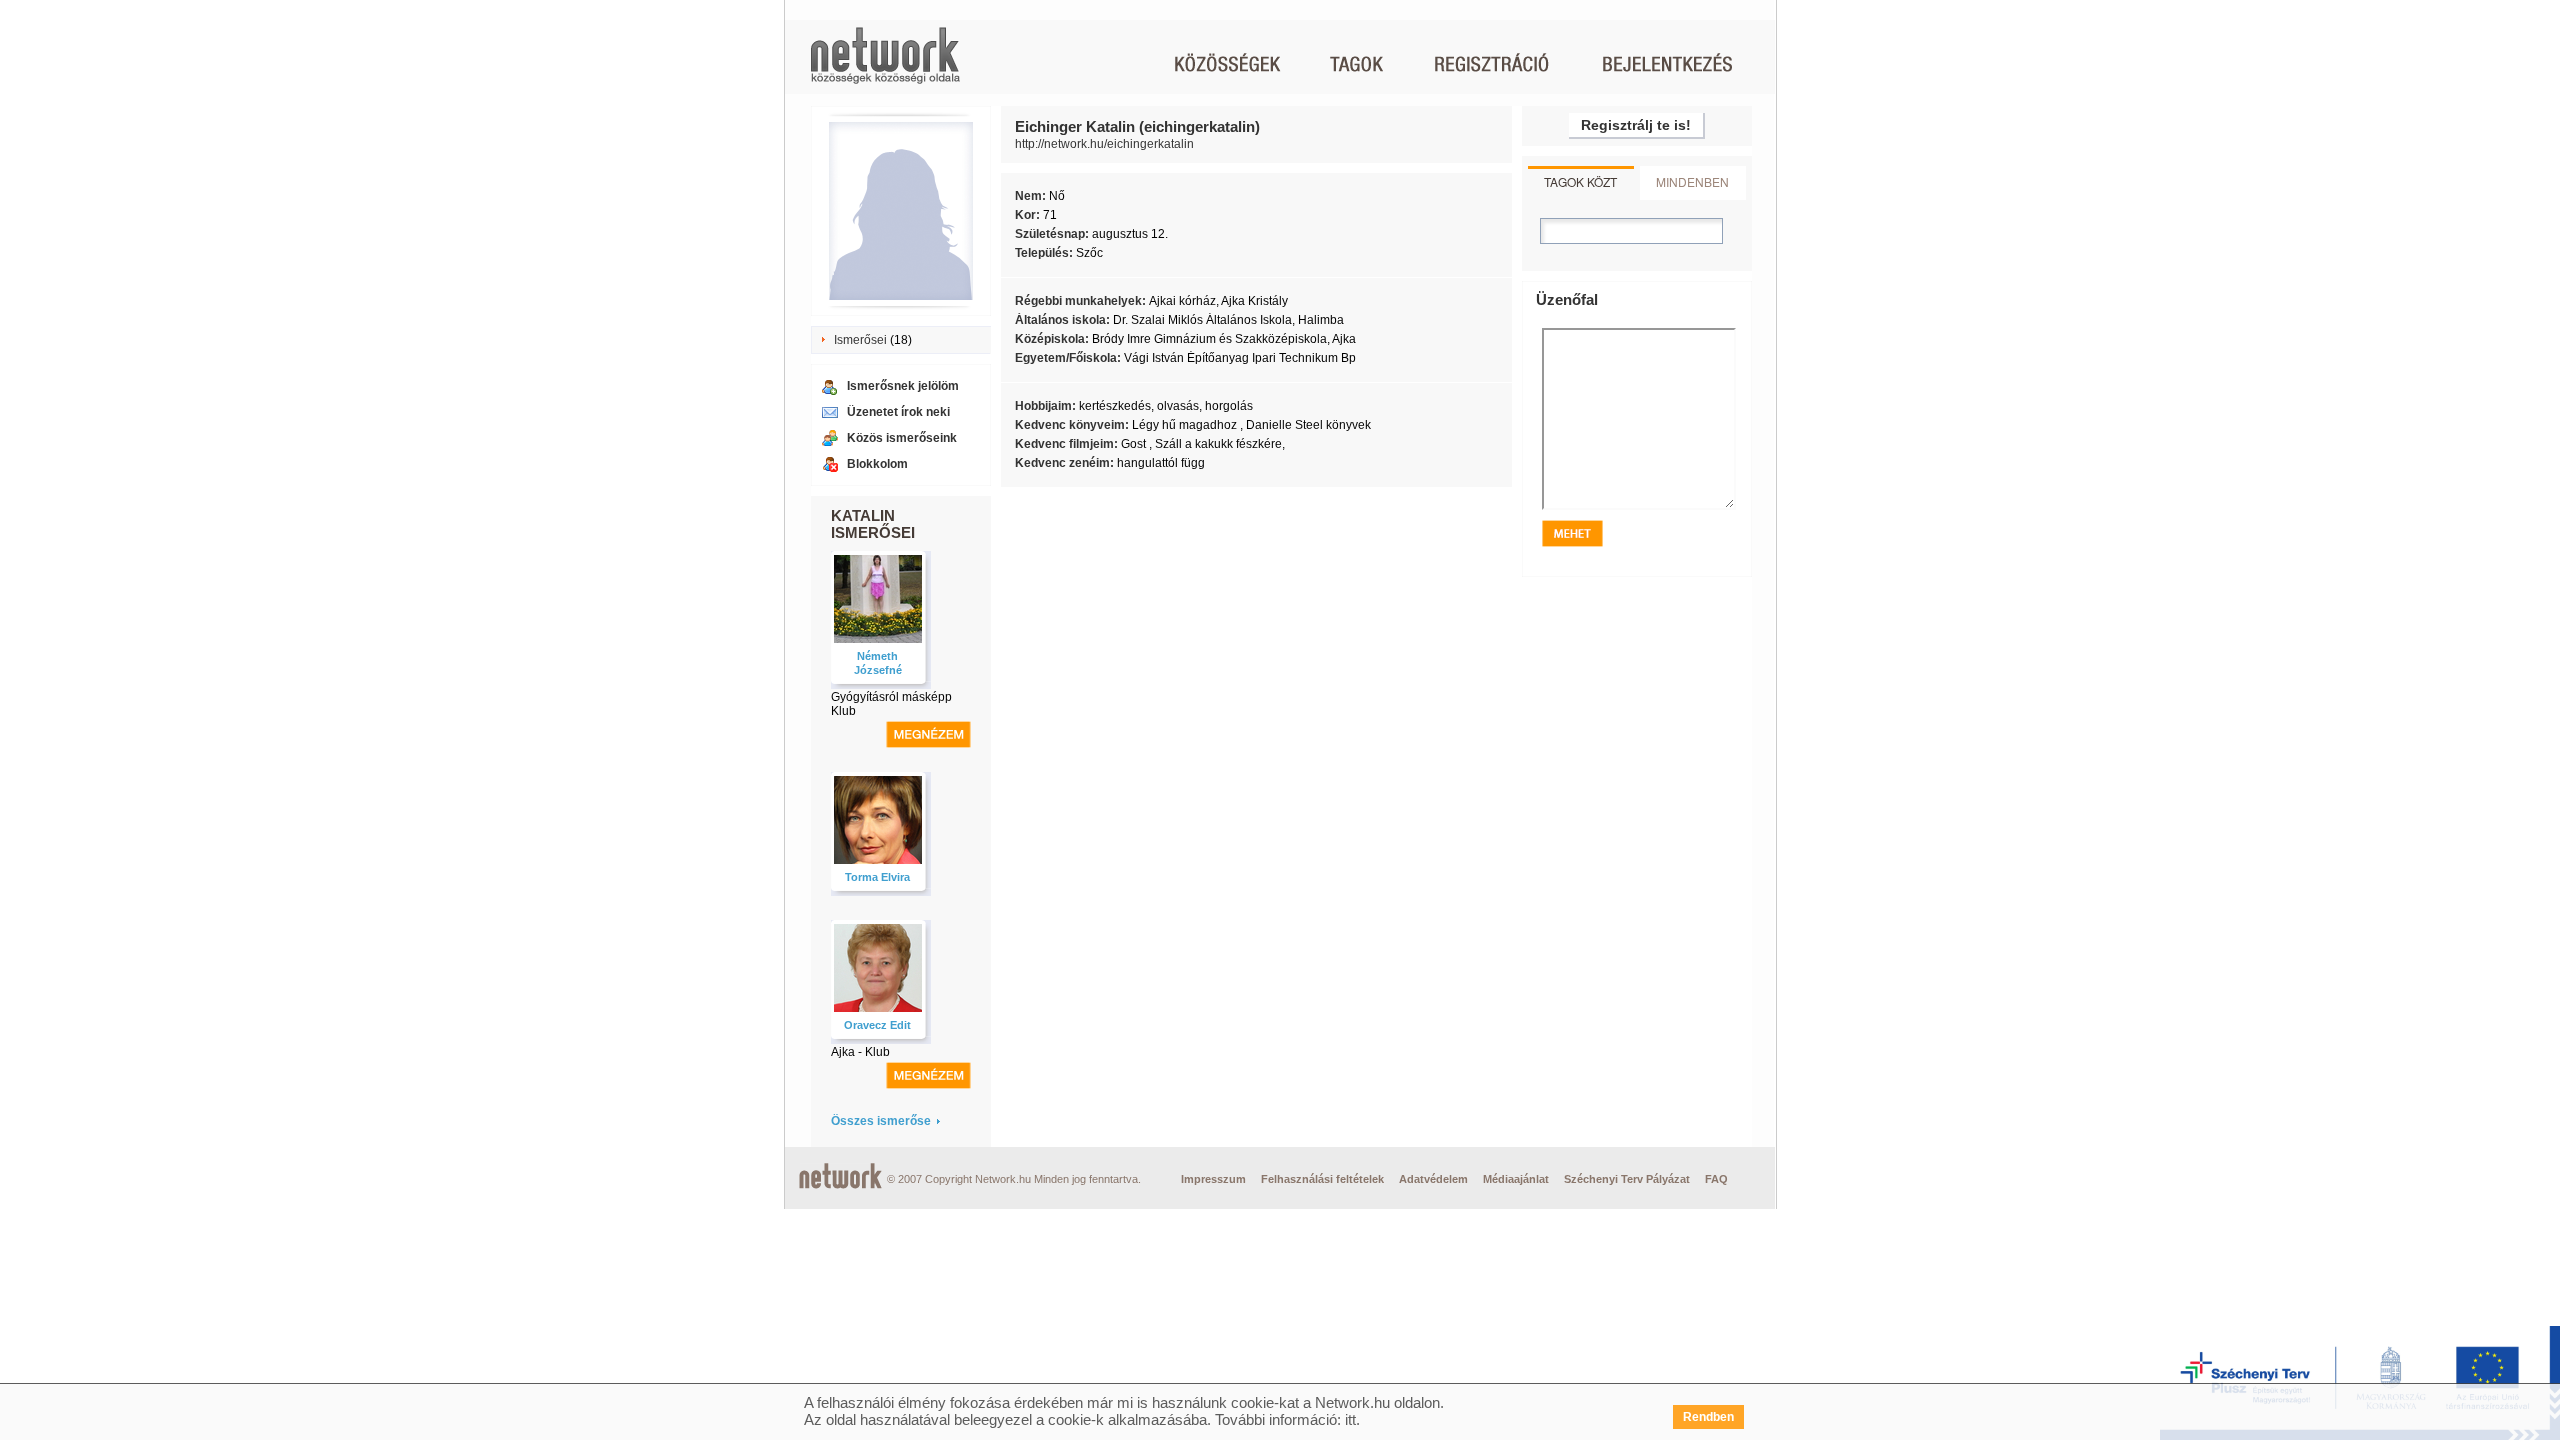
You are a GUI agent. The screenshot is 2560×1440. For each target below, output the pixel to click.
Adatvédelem (1433, 1179)
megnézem (928, 734)
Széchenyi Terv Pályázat (1627, 1179)
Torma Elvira (877, 877)
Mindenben (1692, 181)
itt (1350, 1419)
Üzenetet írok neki (898, 412)
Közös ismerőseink (902, 438)
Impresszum (1213, 1179)
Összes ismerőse (881, 1121)
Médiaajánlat (1516, 1179)
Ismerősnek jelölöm (903, 386)
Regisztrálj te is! (1636, 125)
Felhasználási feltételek (1322, 1179)
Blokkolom (877, 464)
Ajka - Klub (860, 1052)
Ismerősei (860, 340)
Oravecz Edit (877, 1025)
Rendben (1708, 1417)
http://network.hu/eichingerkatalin (1104, 144)
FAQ (1716, 1179)
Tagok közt (1580, 181)
